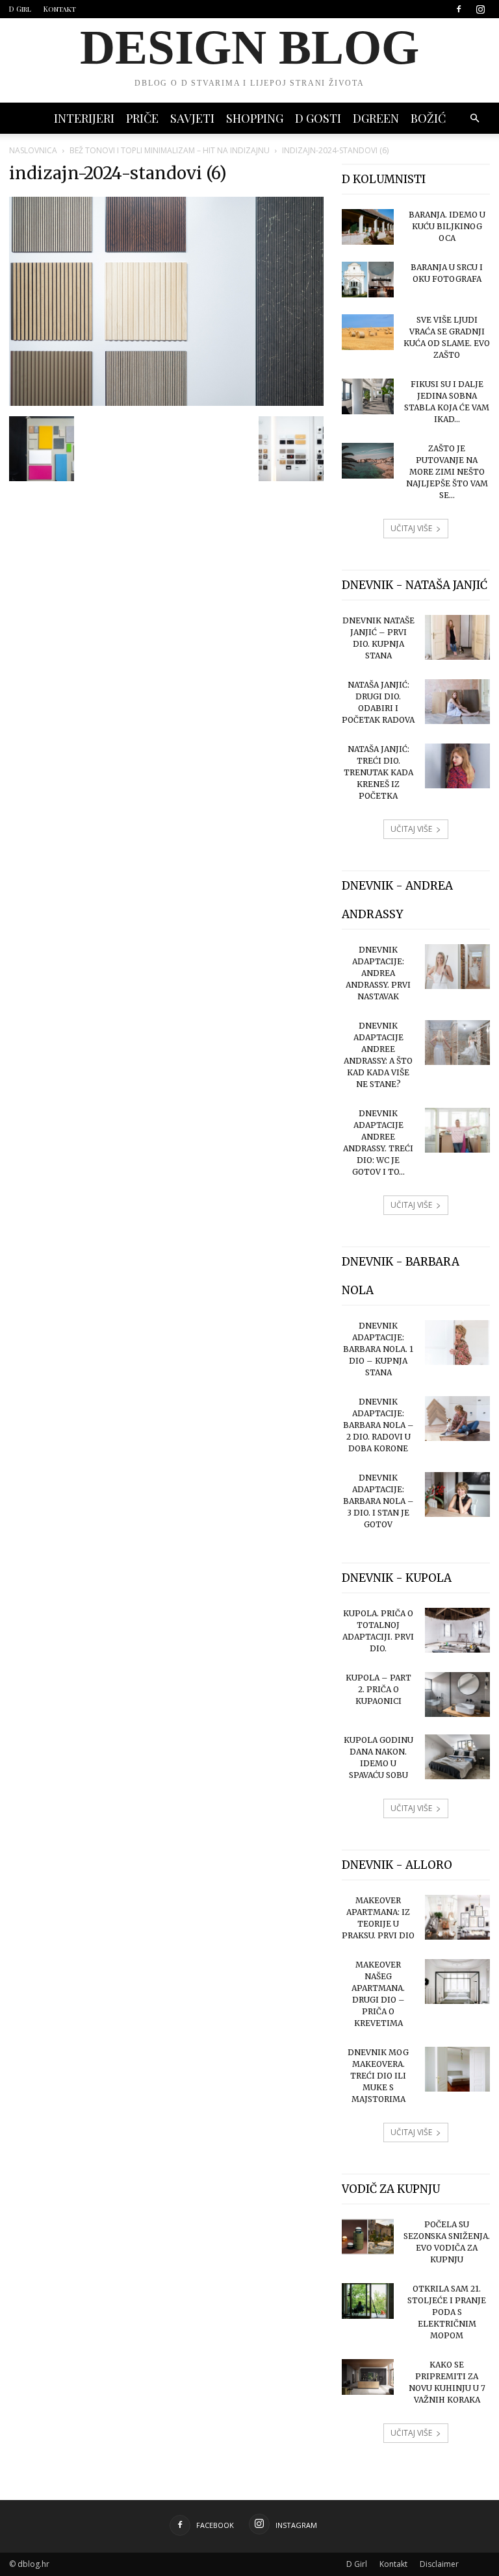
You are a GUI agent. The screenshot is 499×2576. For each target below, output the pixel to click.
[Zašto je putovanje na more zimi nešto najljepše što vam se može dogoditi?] (368, 461)
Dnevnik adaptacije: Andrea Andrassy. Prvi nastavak (378, 973)
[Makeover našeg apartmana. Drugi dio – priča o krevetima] (457, 1982)
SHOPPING (255, 118)
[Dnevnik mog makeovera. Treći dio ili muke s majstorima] (457, 2069)
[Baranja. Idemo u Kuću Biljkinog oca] (368, 227)
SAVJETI (192, 118)
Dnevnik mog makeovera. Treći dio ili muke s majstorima (378, 2076)
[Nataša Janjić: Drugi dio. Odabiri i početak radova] (457, 702)
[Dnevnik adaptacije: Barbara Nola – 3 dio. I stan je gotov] (457, 1494)
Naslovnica (33, 150)
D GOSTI (318, 118)
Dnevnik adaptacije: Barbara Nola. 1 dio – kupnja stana (378, 1349)
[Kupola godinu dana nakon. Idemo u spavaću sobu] (457, 1757)
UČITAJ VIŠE (411, 528)
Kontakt (60, 9)
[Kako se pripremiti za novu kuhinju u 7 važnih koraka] (368, 2377)
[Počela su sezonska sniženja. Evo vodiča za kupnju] (368, 2237)
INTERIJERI (84, 118)
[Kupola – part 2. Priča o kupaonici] (457, 1694)
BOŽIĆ (428, 118)
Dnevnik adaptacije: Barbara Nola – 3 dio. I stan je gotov (378, 1501)
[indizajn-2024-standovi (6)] (166, 403)
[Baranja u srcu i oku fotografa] (368, 280)
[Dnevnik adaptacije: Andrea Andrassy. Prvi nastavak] (457, 967)
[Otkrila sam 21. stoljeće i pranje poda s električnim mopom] (368, 2301)
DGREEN (376, 118)
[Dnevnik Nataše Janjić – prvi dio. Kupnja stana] (457, 637)
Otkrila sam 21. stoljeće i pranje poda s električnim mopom (447, 2312)
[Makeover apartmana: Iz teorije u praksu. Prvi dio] (457, 1917)
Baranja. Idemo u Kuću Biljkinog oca (447, 226)
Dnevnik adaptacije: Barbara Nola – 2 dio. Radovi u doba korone (378, 1425)
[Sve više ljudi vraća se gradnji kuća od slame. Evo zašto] (368, 332)
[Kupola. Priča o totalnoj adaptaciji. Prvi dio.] (457, 1630)
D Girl (20, 9)
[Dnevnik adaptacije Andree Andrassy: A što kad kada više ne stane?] (457, 1043)
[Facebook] (459, 9)
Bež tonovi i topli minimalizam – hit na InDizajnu (170, 150)
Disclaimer (439, 2564)
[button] (474, 119)
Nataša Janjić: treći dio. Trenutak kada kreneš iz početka (378, 772)
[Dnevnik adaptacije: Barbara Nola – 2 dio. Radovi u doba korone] (457, 1419)
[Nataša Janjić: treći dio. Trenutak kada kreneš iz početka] (457, 766)
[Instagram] (480, 9)
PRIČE (142, 118)
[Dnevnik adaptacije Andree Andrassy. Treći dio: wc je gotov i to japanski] (457, 1130)
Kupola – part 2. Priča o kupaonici (378, 1689)
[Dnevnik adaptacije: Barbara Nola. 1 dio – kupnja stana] (457, 1343)
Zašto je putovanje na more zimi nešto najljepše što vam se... (447, 472)
